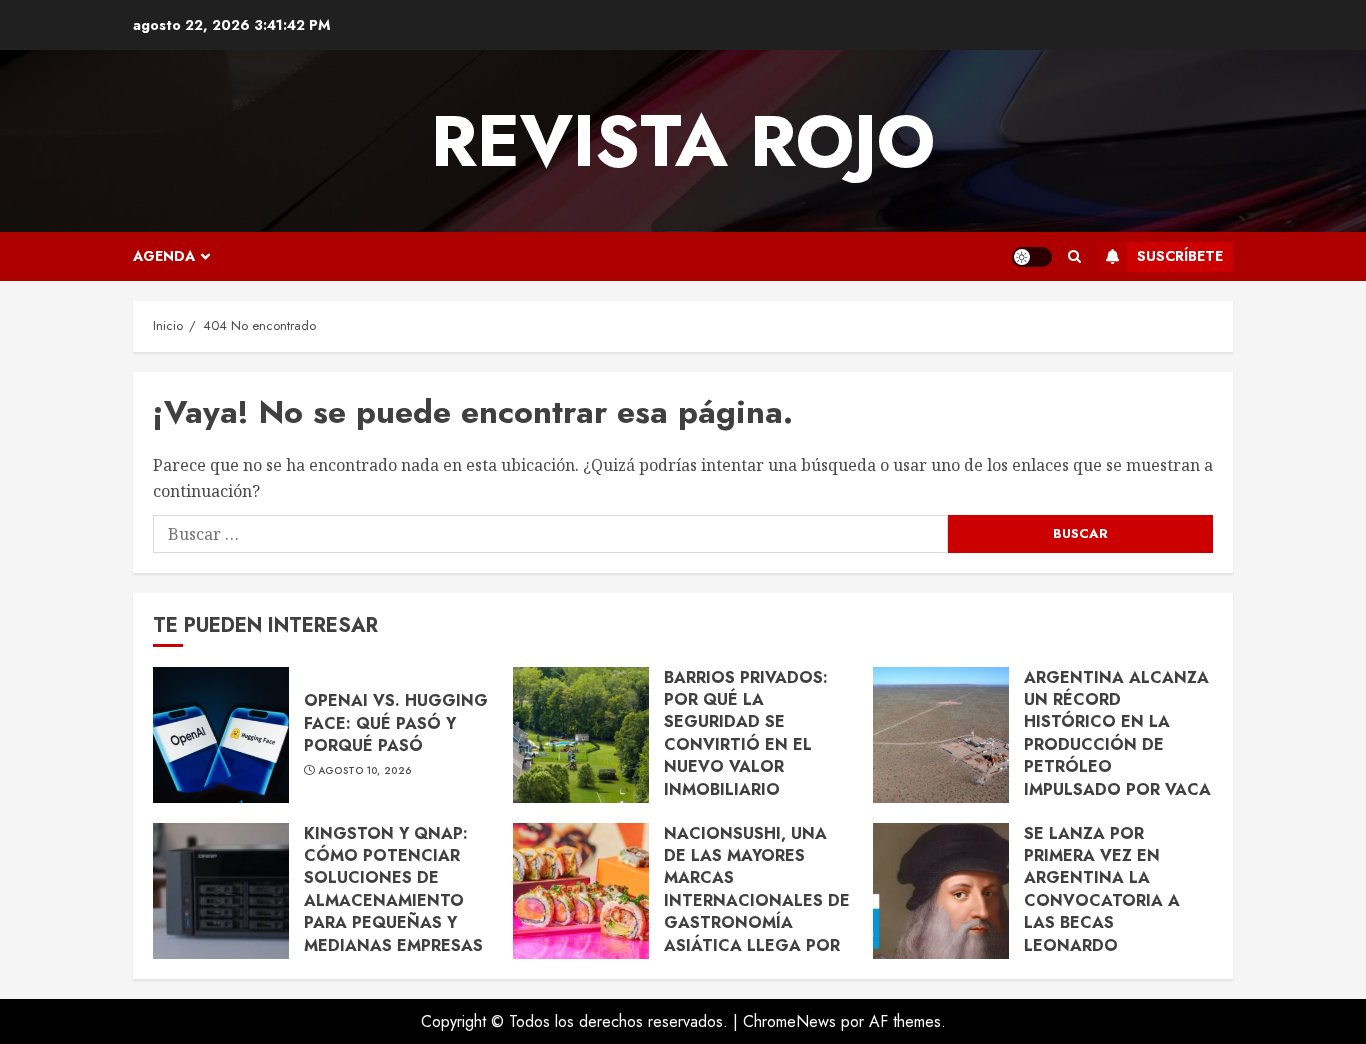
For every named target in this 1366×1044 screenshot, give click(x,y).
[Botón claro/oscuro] (1032, 257)
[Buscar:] (550, 534)
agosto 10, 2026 (365, 771)
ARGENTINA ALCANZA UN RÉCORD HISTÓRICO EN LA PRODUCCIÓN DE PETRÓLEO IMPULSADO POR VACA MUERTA (1117, 744)
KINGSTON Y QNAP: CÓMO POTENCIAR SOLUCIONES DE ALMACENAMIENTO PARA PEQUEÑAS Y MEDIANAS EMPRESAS (393, 889)
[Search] (1074, 257)
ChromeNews (789, 1021)
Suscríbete (1180, 256)
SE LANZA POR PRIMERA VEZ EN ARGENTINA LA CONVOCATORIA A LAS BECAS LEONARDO (1102, 889)
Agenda (164, 256)
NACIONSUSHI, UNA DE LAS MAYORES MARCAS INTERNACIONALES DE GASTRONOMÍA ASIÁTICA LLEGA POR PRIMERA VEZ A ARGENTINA (757, 912)
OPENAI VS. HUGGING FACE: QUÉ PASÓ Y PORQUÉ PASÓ (396, 723)
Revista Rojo (683, 141)
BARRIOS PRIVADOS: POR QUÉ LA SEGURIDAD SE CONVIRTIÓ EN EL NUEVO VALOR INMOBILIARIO (746, 733)
